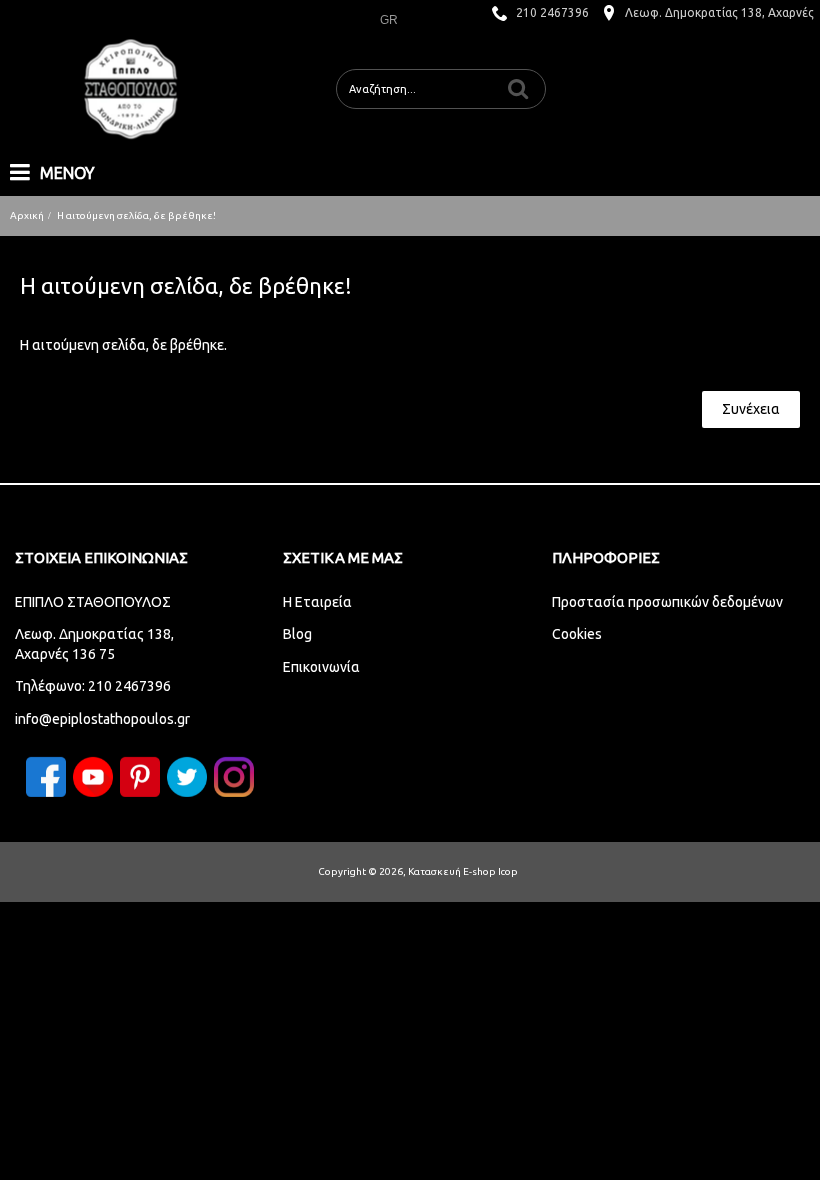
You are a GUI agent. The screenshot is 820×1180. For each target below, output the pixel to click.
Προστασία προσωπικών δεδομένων (667, 602)
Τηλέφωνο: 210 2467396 (93, 686)
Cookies (577, 634)
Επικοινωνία (321, 667)
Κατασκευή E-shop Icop (463, 871)
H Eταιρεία (317, 602)
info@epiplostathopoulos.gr (102, 719)
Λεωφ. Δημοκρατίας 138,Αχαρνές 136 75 (94, 644)
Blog (297, 634)
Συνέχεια (751, 409)
